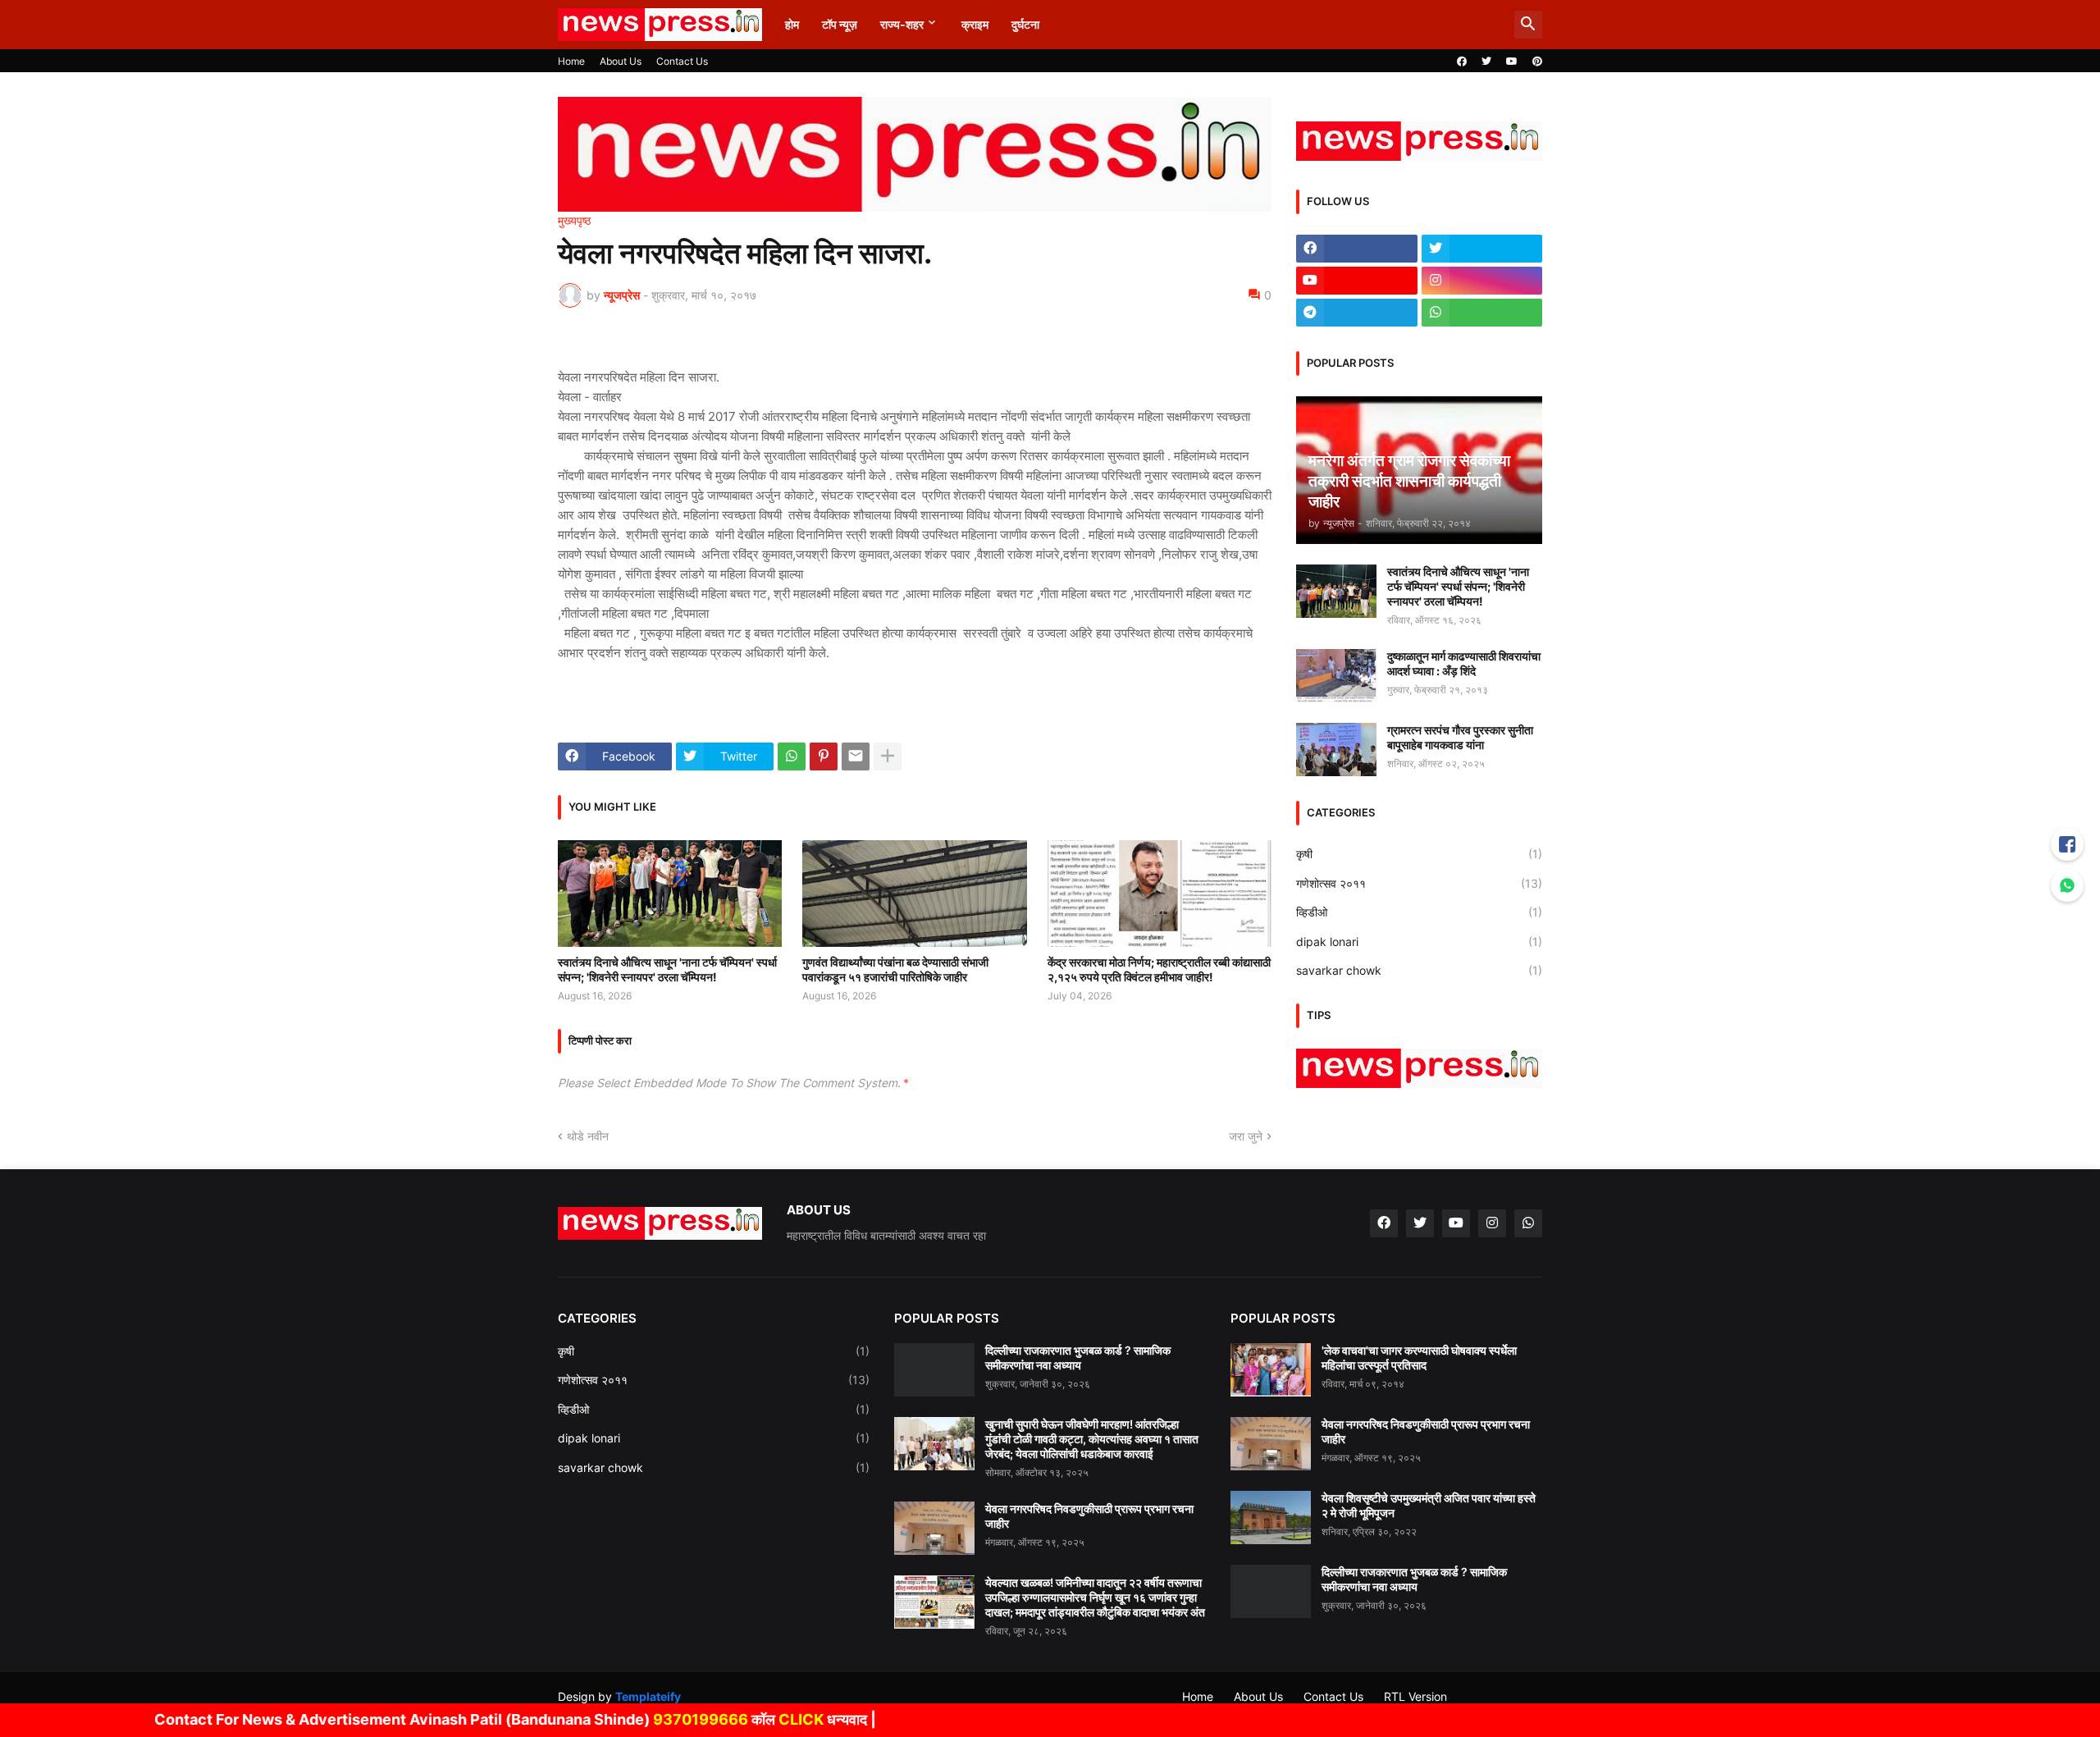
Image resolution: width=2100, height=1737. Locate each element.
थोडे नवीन (588, 1136)
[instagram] (1482, 281)
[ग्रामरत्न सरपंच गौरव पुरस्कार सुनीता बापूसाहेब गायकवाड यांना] (1336, 750)
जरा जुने (1246, 1136)
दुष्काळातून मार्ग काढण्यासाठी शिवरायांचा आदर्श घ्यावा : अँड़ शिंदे (1464, 663)
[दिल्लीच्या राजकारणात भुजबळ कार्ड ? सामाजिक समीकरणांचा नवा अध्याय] (934, 1370)
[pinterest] (1537, 62)
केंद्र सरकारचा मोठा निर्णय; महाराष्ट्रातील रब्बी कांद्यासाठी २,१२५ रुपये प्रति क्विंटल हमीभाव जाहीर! (1159, 969)
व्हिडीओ (1419, 912)
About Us (621, 61)
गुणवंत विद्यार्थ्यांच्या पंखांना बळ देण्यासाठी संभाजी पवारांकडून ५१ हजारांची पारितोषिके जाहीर (895, 969)
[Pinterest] (824, 757)
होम (792, 24)
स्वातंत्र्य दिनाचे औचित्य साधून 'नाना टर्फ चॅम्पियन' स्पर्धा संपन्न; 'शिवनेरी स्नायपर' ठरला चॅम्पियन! (667, 969)
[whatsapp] (1482, 313)
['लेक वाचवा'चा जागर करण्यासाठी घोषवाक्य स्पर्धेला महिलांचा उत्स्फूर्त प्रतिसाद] (1271, 1370)
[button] (1528, 25)
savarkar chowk (1419, 970)
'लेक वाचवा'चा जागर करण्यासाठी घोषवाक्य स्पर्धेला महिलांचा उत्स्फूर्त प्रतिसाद (1419, 1358)
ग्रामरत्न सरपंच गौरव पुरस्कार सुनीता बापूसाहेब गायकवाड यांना (1460, 737)
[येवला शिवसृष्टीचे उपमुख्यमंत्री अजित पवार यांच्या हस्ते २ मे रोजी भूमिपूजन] (1271, 1518)
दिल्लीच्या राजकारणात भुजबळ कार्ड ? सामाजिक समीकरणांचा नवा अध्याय (1078, 1358)
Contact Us (682, 61)
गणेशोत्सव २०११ (1419, 883)
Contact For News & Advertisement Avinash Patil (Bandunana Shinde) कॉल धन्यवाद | (454, 1719)
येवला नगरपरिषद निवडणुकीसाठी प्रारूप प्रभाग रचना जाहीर (1089, 1516)
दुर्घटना (1025, 24)
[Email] (856, 757)
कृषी (1419, 854)
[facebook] (1462, 62)
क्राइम (975, 24)
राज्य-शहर (902, 24)
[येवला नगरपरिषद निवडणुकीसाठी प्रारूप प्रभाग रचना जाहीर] (934, 1528)
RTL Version (1415, 1696)
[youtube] (1512, 62)
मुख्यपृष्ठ (574, 221)
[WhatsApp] (792, 757)
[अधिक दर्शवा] (888, 757)
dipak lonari (1419, 942)
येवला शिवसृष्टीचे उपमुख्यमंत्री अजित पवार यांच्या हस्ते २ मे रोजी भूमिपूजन (1429, 1505)
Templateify (648, 1696)
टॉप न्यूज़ (840, 24)
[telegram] (1357, 313)
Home (571, 61)
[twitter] (1486, 62)
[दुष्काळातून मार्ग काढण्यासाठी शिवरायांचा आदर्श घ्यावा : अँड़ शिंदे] (1336, 676)
